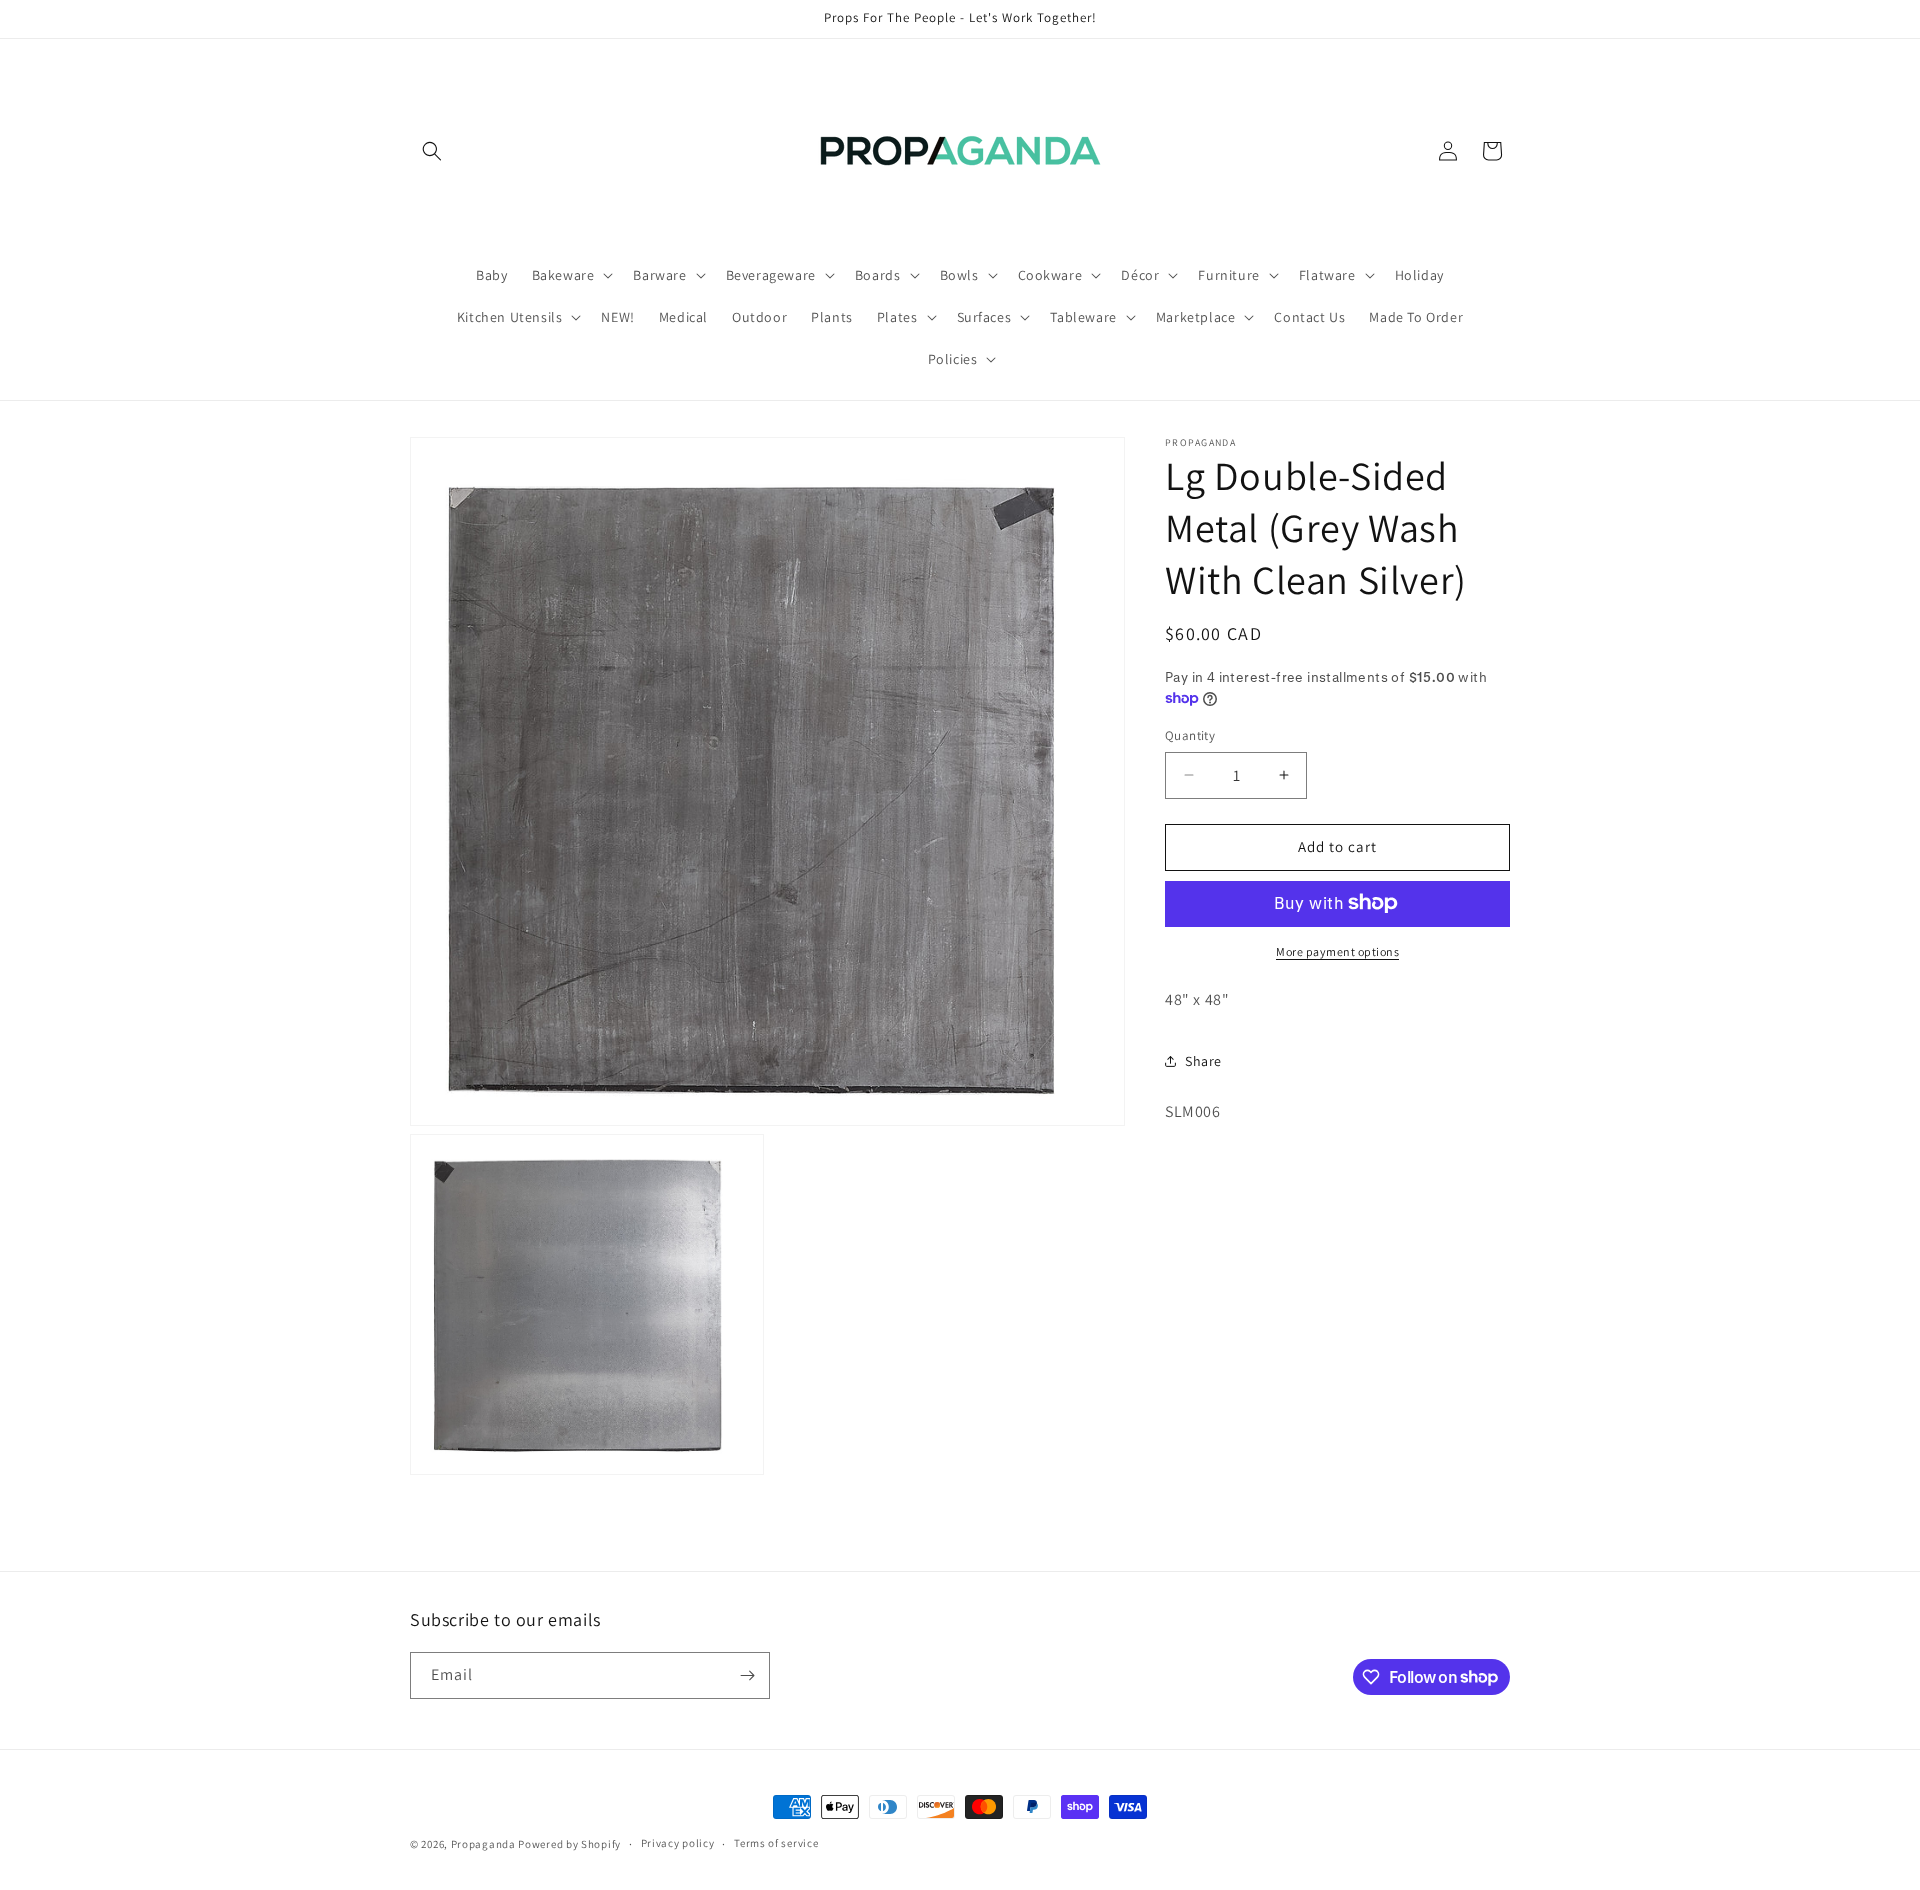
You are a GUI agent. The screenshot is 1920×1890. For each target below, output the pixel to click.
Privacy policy (678, 1843)
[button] (432, 151)
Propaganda (483, 1844)
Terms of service (776, 1843)
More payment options (1337, 950)
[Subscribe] (747, 1675)
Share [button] (1203, 1060)
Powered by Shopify (569, 1844)
